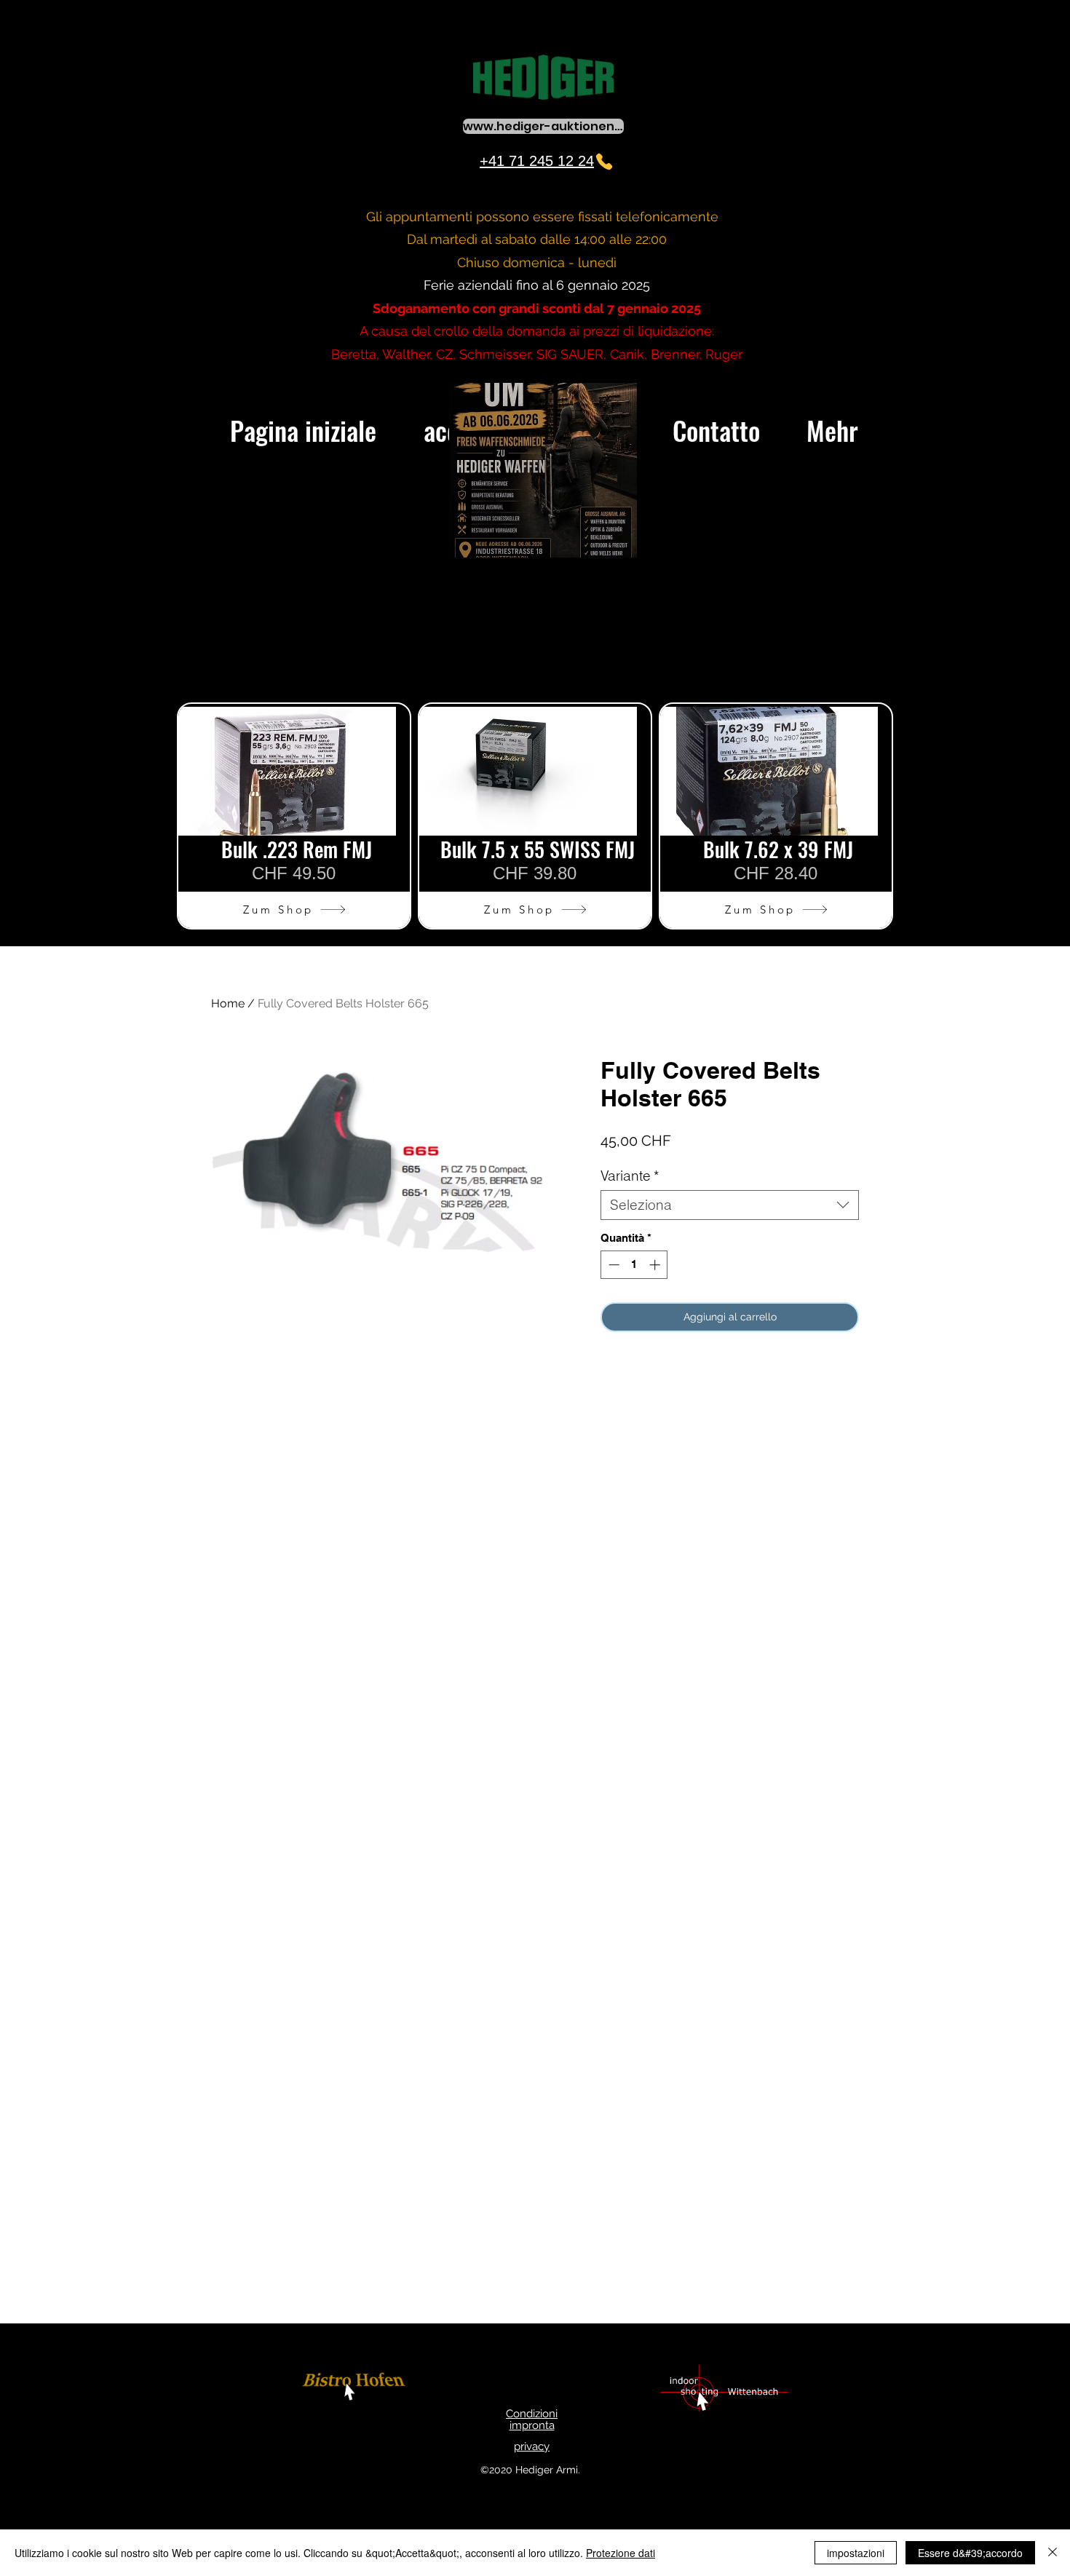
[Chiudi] (1053, 2553)
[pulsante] (356, 2389)
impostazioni (856, 2553)
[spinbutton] (634, 1265)
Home (228, 1003)
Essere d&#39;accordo (970, 2553)
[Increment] (656, 1265)
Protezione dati (621, 2553)
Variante (630, 1176)
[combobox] (730, 1205)
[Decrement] (613, 1265)
